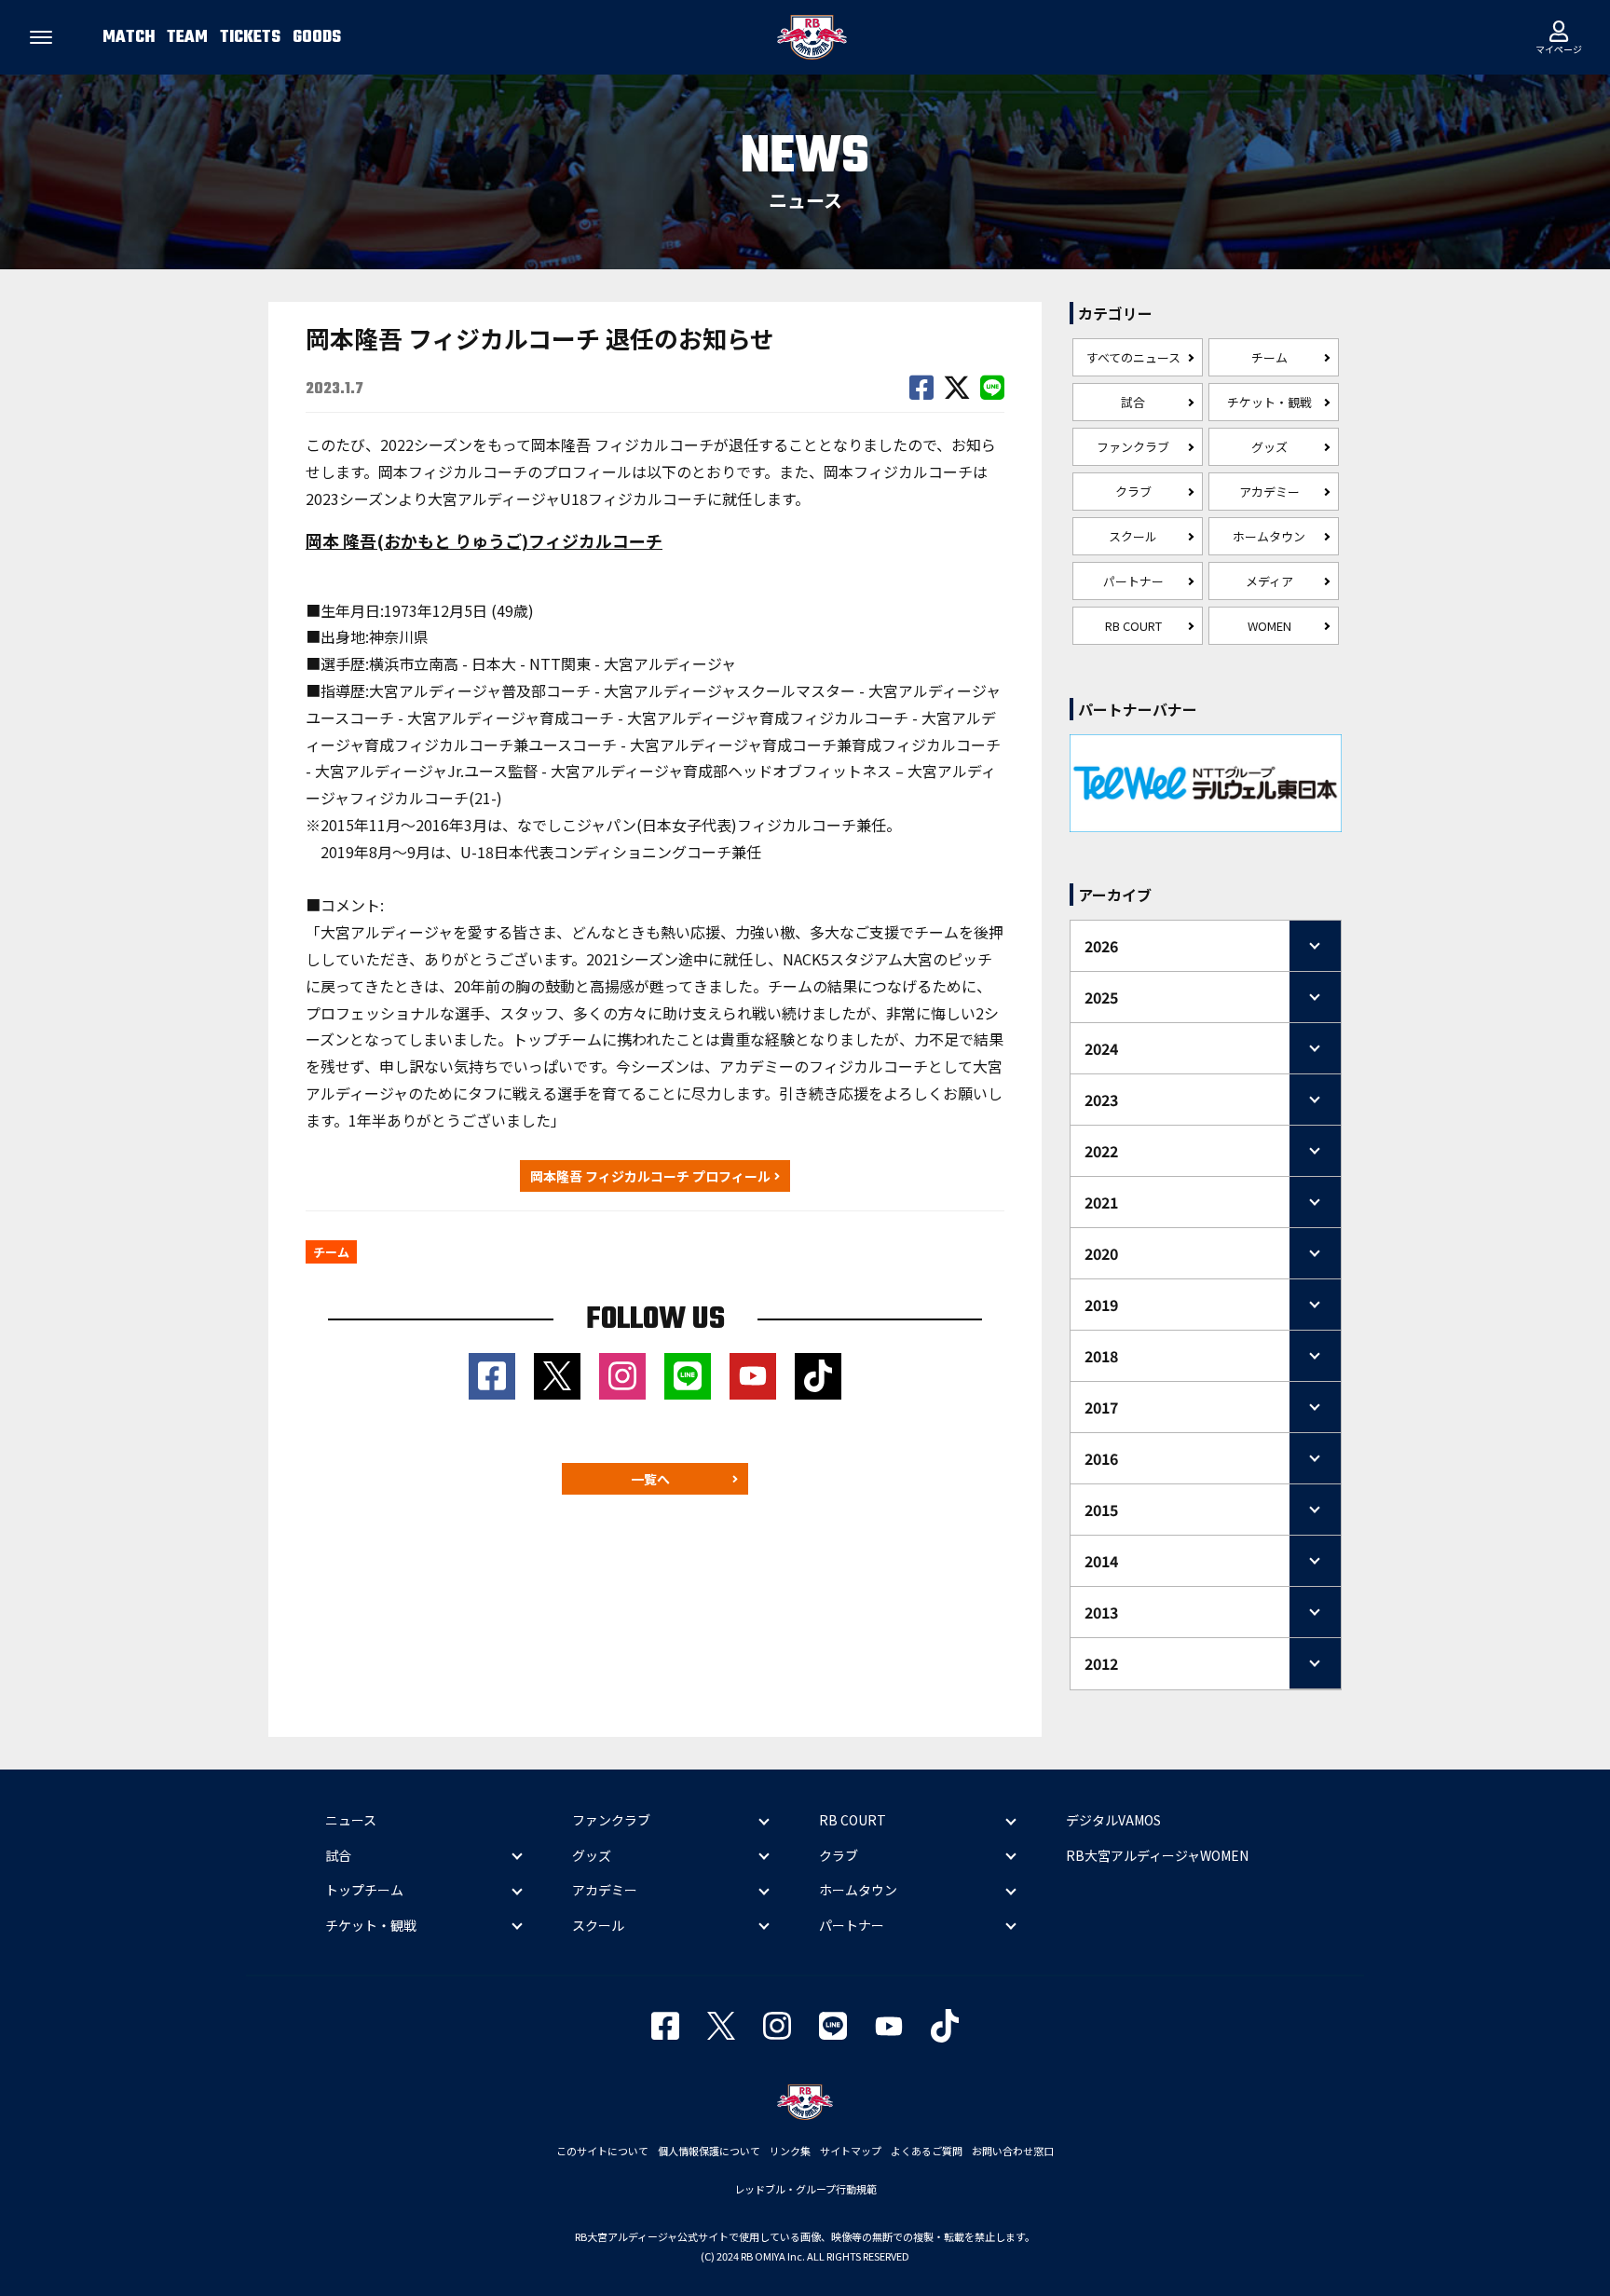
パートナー (1133, 581)
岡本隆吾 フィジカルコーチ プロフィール (650, 1176)
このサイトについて (602, 2151)
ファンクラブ (1133, 447)
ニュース (351, 1820)
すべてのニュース (1133, 357)
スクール (1133, 536)
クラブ (1133, 492)
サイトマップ (851, 2151)
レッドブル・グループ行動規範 (805, 2189)
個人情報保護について (709, 2151)
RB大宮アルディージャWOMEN (1157, 1855)
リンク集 (790, 2151)
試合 (1133, 402)
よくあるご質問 (927, 2151)
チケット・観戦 (1269, 402)
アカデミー (1269, 492)
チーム (1269, 357)
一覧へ (650, 1479)
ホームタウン (1269, 536)
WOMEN (1269, 626)
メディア (1269, 581)
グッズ (1269, 447)
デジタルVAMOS (1113, 1820)
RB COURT (1133, 626)
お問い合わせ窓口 (1013, 2151)
